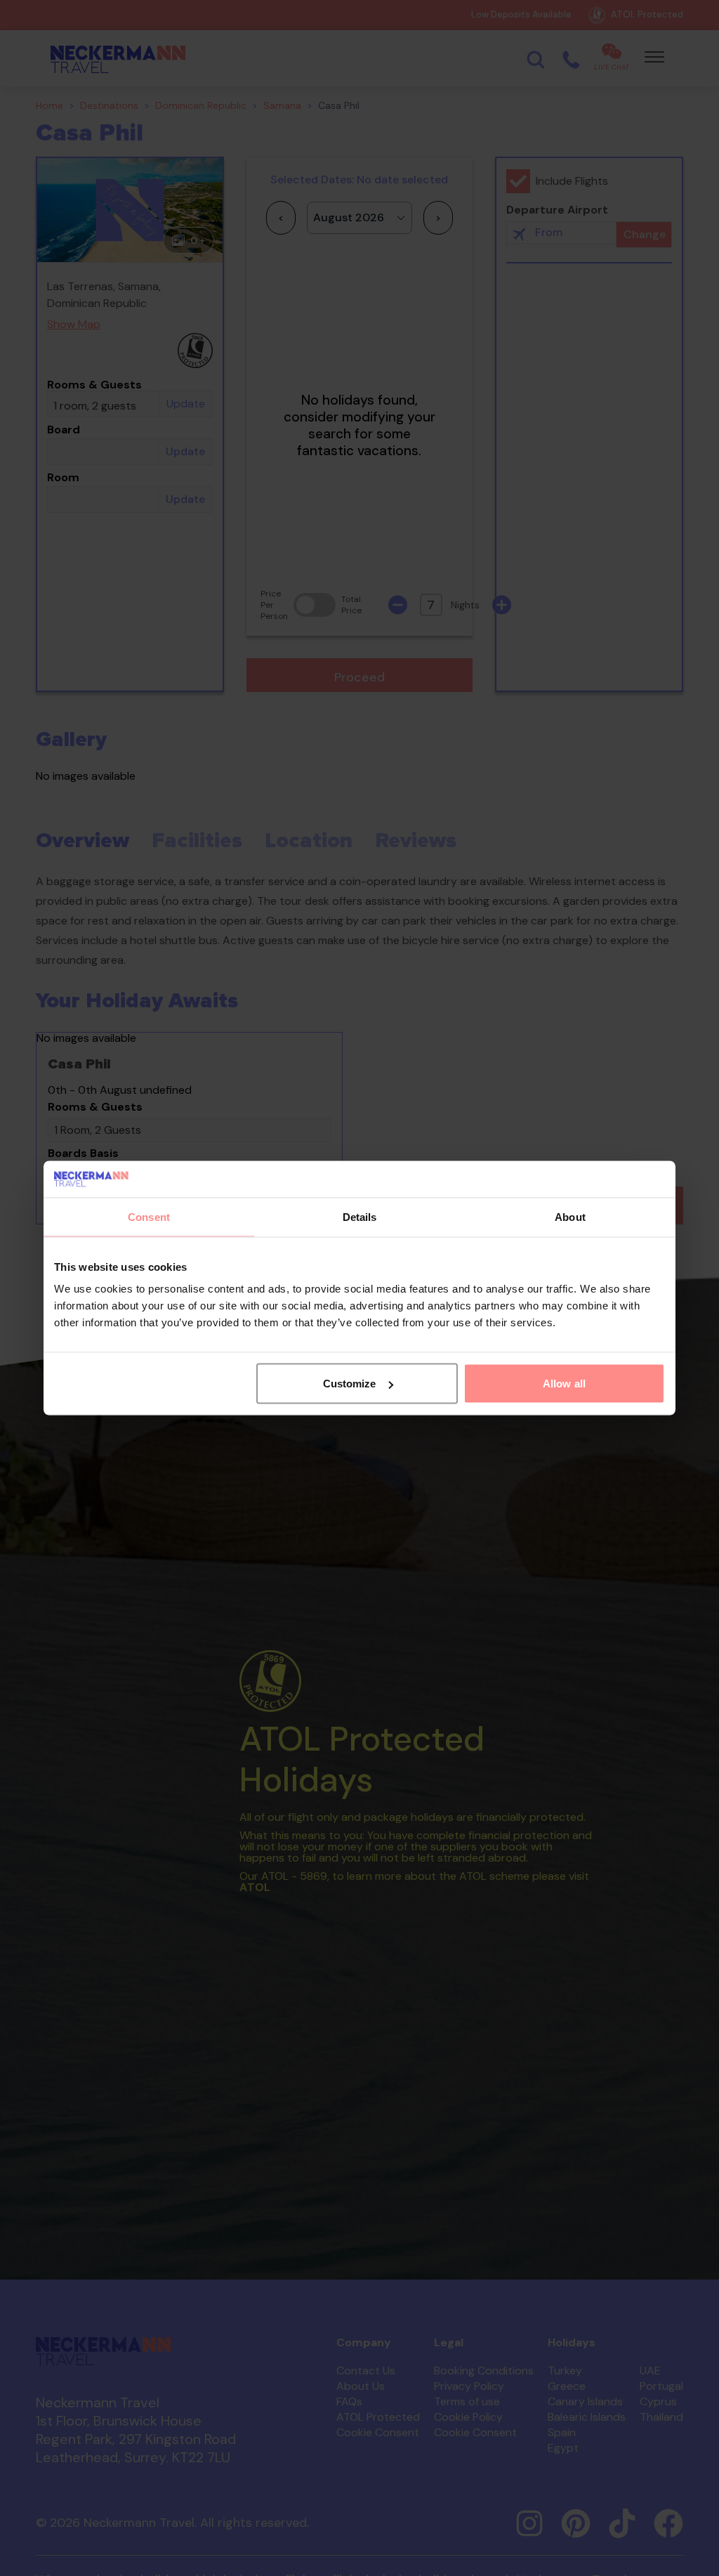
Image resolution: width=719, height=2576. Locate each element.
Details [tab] (360, 1216)
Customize (350, 1384)
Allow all (564, 1384)
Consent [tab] (149, 1216)
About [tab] (570, 1216)
